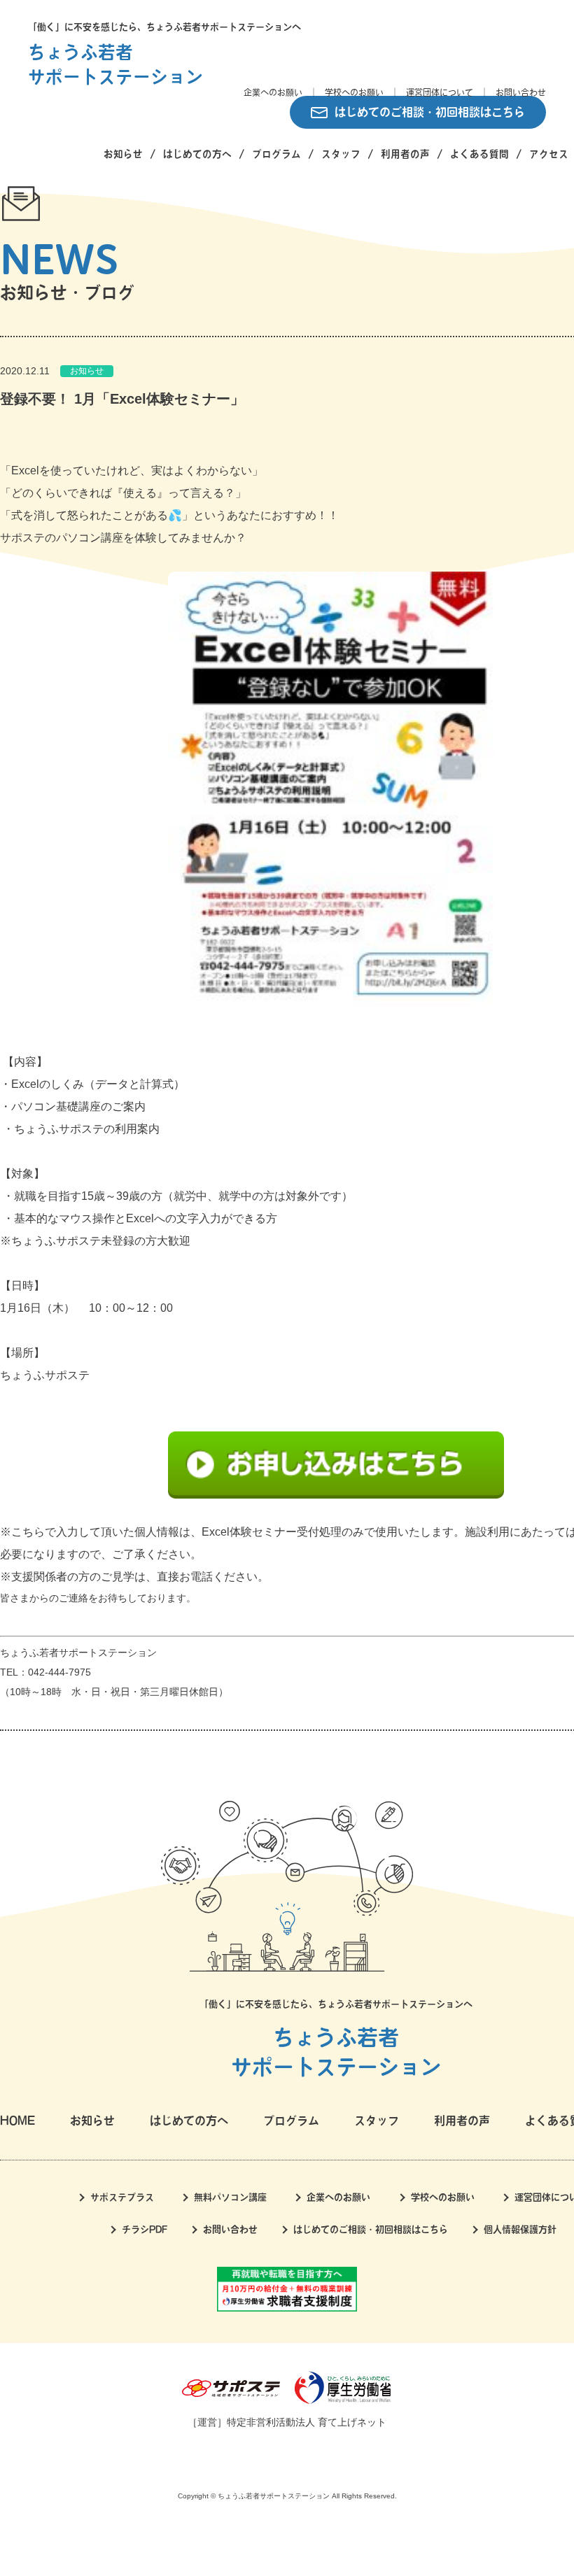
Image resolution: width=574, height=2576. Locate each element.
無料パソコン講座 (230, 2197)
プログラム (276, 154)
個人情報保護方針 (520, 2229)
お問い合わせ (521, 92)
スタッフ (341, 154)
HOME (17, 2121)
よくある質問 (479, 154)
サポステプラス (122, 2197)
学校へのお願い (354, 92)
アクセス (549, 154)
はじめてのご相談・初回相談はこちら (430, 112)
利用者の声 (405, 154)
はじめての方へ (197, 154)
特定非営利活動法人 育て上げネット (307, 2422)
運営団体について (440, 92)
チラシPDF (145, 2229)
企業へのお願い (273, 92)
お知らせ (123, 154)
